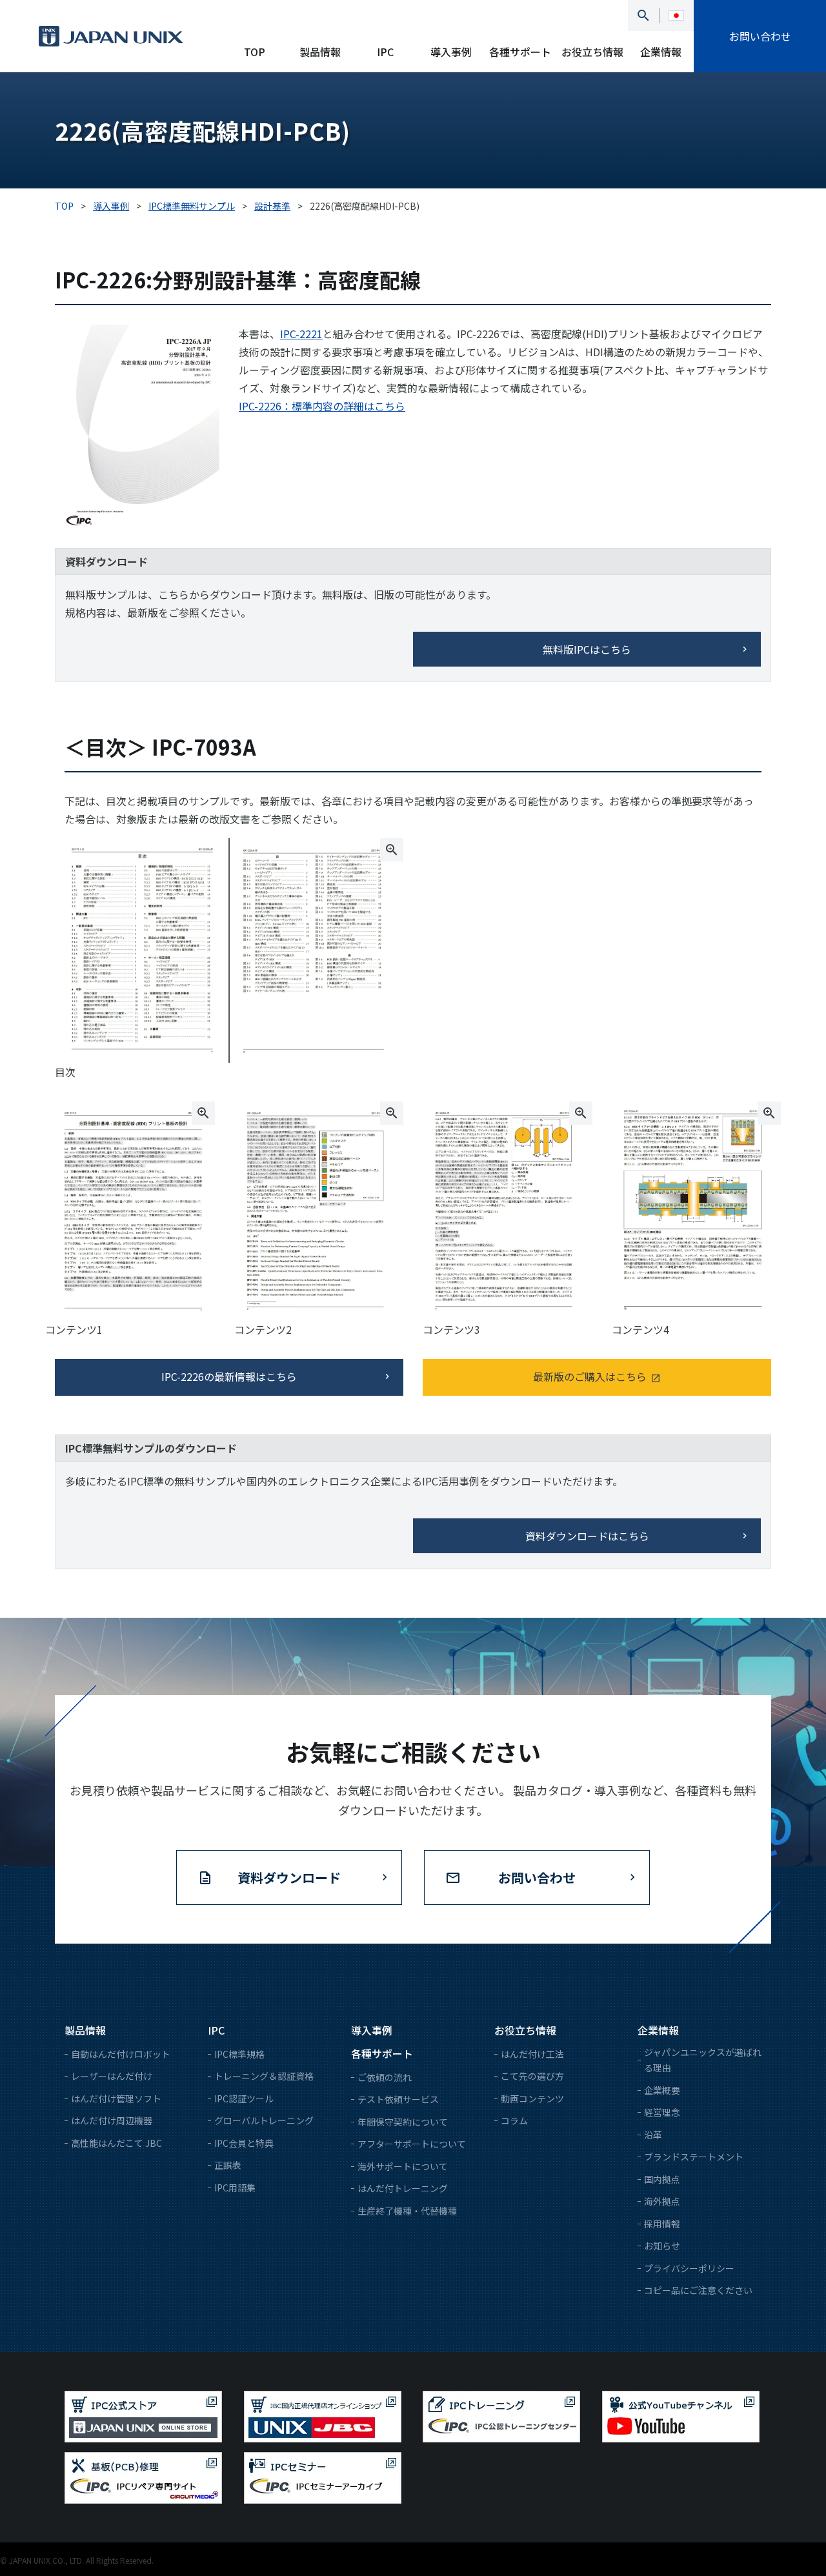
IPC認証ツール (244, 2098)
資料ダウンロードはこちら (587, 1536)
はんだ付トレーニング (403, 2188)
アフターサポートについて (412, 2144)
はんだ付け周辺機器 (112, 2120)
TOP (255, 52)
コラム (514, 2120)
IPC (385, 52)
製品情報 (320, 52)
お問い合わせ (760, 36)
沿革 (653, 2135)
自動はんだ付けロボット (121, 2054)
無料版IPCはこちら (587, 649)
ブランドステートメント (694, 2157)
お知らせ (662, 2246)
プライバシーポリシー (689, 2268)
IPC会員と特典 (244, 2143)
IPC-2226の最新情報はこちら (229, 1376)
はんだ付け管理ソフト (116, 2098)
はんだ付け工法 (532, 2054)
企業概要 (662, 2090)
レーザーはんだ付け (112, 2076)
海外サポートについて (403, 2166)
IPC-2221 (301, 334)
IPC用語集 (235, 2188)
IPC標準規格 (239, 2054)
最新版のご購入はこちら (590, 1376)
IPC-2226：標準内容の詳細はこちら (322, 406)
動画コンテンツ (532, 2098)
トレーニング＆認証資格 (264, 2076)
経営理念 (662, 2112)
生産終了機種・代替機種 (407, 2211)
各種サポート (520, 52)
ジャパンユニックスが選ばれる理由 (703, 2060)
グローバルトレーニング (264, 2120)
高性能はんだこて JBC (116, 2143)
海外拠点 (662, 2201)
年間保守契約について (403, 2122)
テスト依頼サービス (398, 2099)
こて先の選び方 (532, 2076)
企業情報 (661, 52)
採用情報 (662, 2224)
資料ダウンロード (289, 1877)
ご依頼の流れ (385, 2077)
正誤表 (228, 2165)
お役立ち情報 (592, 52)
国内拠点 (662, 2179)
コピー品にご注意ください (698, 2290)
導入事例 (451, 52)
